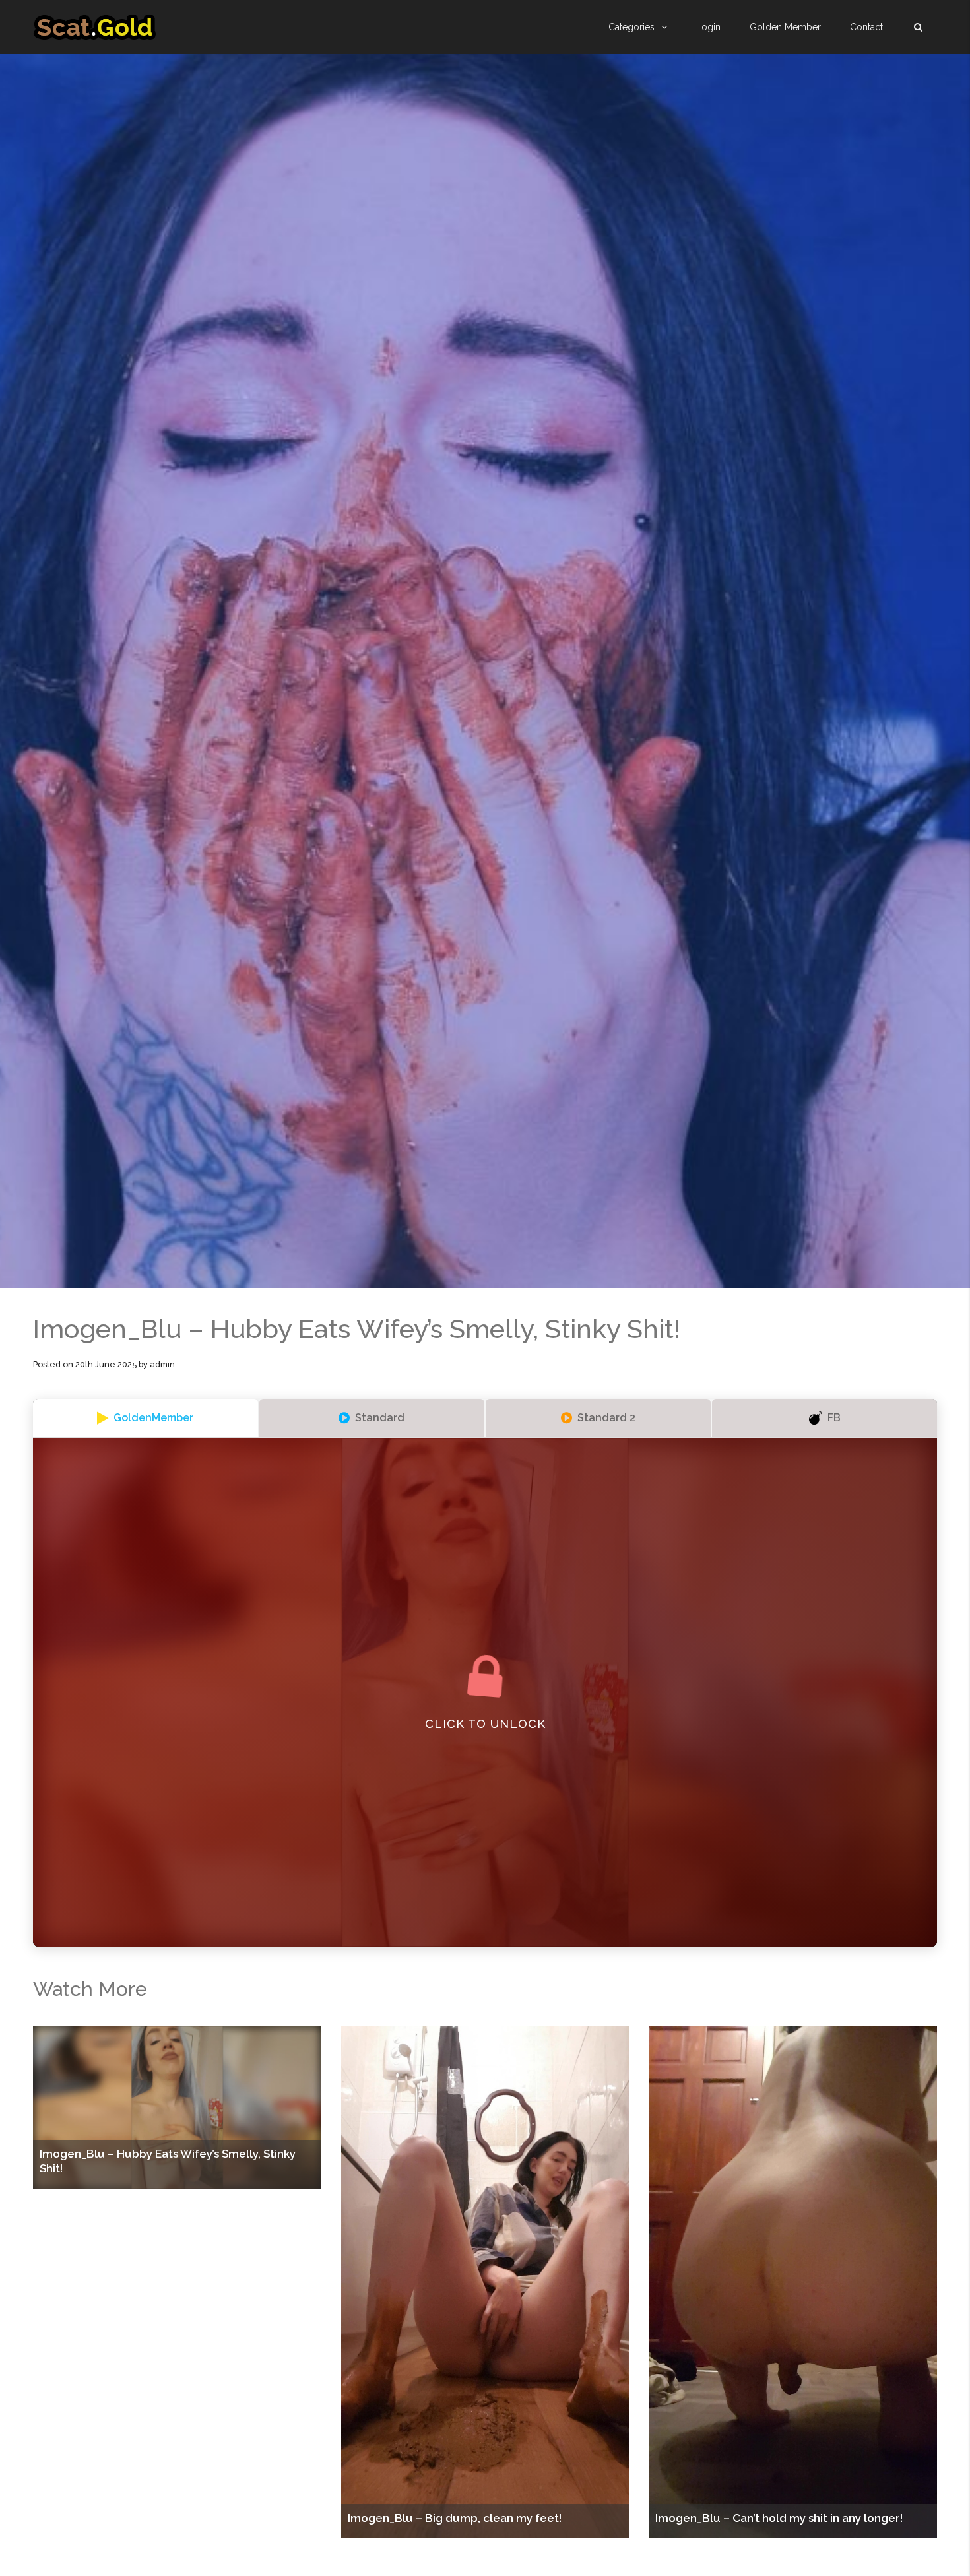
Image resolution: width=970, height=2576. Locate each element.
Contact (866, 27)
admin (162, 1364)
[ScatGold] (95, 27)
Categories (631, 27)
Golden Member (785, 27)
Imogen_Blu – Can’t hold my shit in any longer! (779, 2518)
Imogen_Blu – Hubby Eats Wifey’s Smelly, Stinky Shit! (168, 2161)
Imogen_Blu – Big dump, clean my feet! (455, 2518)
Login (708, 27)
